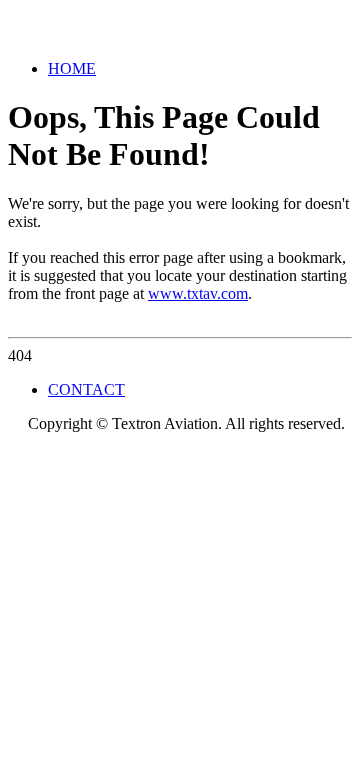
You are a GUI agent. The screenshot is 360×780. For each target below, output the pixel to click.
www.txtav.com (198, 293)
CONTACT (86, 389)
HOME (72, 68)
